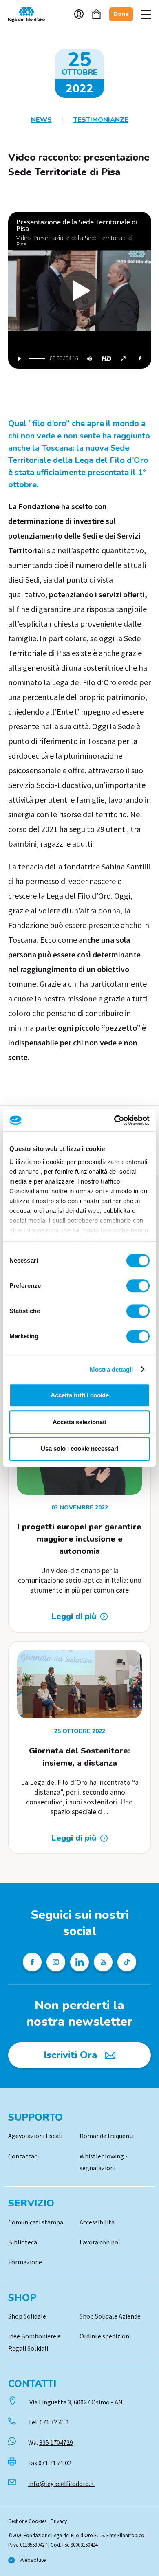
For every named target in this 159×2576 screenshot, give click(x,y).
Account (79, 14)
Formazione (25, 2262)
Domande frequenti (107, 2136)
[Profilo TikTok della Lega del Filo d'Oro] (127, 1962)
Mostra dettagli (112, 1369)
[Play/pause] (20, 359)
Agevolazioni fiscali (35, 2136)
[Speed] (140, 359)
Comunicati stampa (36, 2222)
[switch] (138, 1286)
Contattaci (23, 2156)
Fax (50, 2463)
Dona (121, 14)
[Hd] (106, 359)
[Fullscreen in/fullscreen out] (123, 359)
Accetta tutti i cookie (80, 1395)
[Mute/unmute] (90, 359)
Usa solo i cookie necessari (79, 1449)
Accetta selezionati (79, 1422)
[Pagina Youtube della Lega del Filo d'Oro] (103, 1962)
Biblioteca (23, 2242)
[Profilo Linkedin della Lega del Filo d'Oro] (79, 1962)
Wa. (51, 2442)
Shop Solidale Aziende (110, 2316)
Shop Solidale (27, 2316)
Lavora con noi (100, 2242)
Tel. (49, 2422)
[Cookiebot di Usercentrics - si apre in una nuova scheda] (114, 1120)
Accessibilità (97, 2222)
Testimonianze (101, 120)
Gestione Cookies (27, 2521)
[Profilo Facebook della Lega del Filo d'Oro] (32, 1962)
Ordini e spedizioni (105, 2336)
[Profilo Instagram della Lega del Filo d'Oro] (56, 1962)
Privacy (59, 2521)
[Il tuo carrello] (96, 14)
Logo (31, 14)
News (41, 120)
